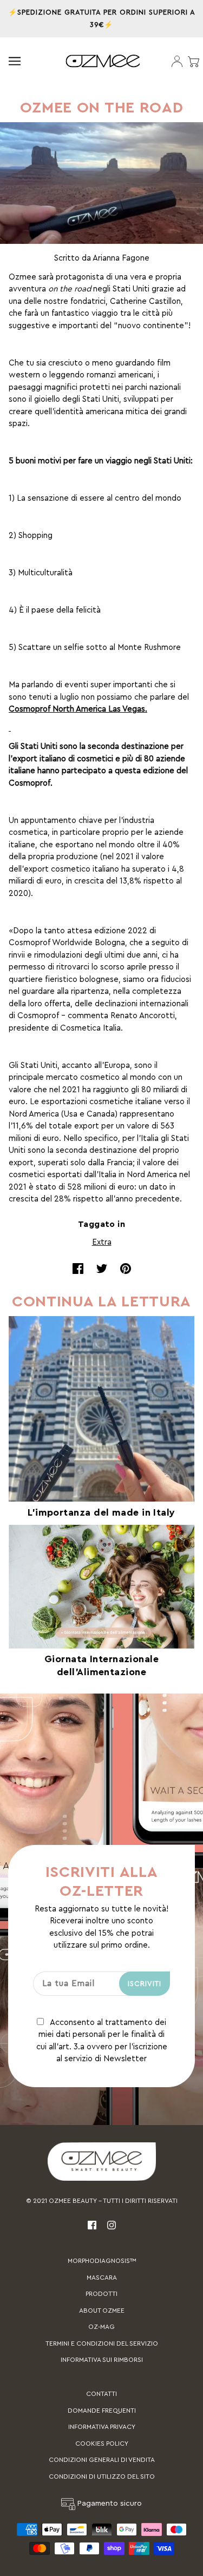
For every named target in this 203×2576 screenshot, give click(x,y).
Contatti (101, 2394)
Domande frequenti (102, 2411)
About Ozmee (102, 2311)
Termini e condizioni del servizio (102, 2343)
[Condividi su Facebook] (78, 1269)
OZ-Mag (101, 2327)
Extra (102, 1242)
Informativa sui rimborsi (102, 2360)
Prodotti (101, 2294)
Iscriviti (145, 1984)
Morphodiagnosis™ (102, 2261)
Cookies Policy (102, 2444)
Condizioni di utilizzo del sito (102, 2477)
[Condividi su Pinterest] (126, 1269)
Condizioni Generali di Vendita (102, 2460)
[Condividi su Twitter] (102, 1269)
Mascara (102, 2278)
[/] (103, 61)
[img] (92, 2225)
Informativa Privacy (102, 2427)
